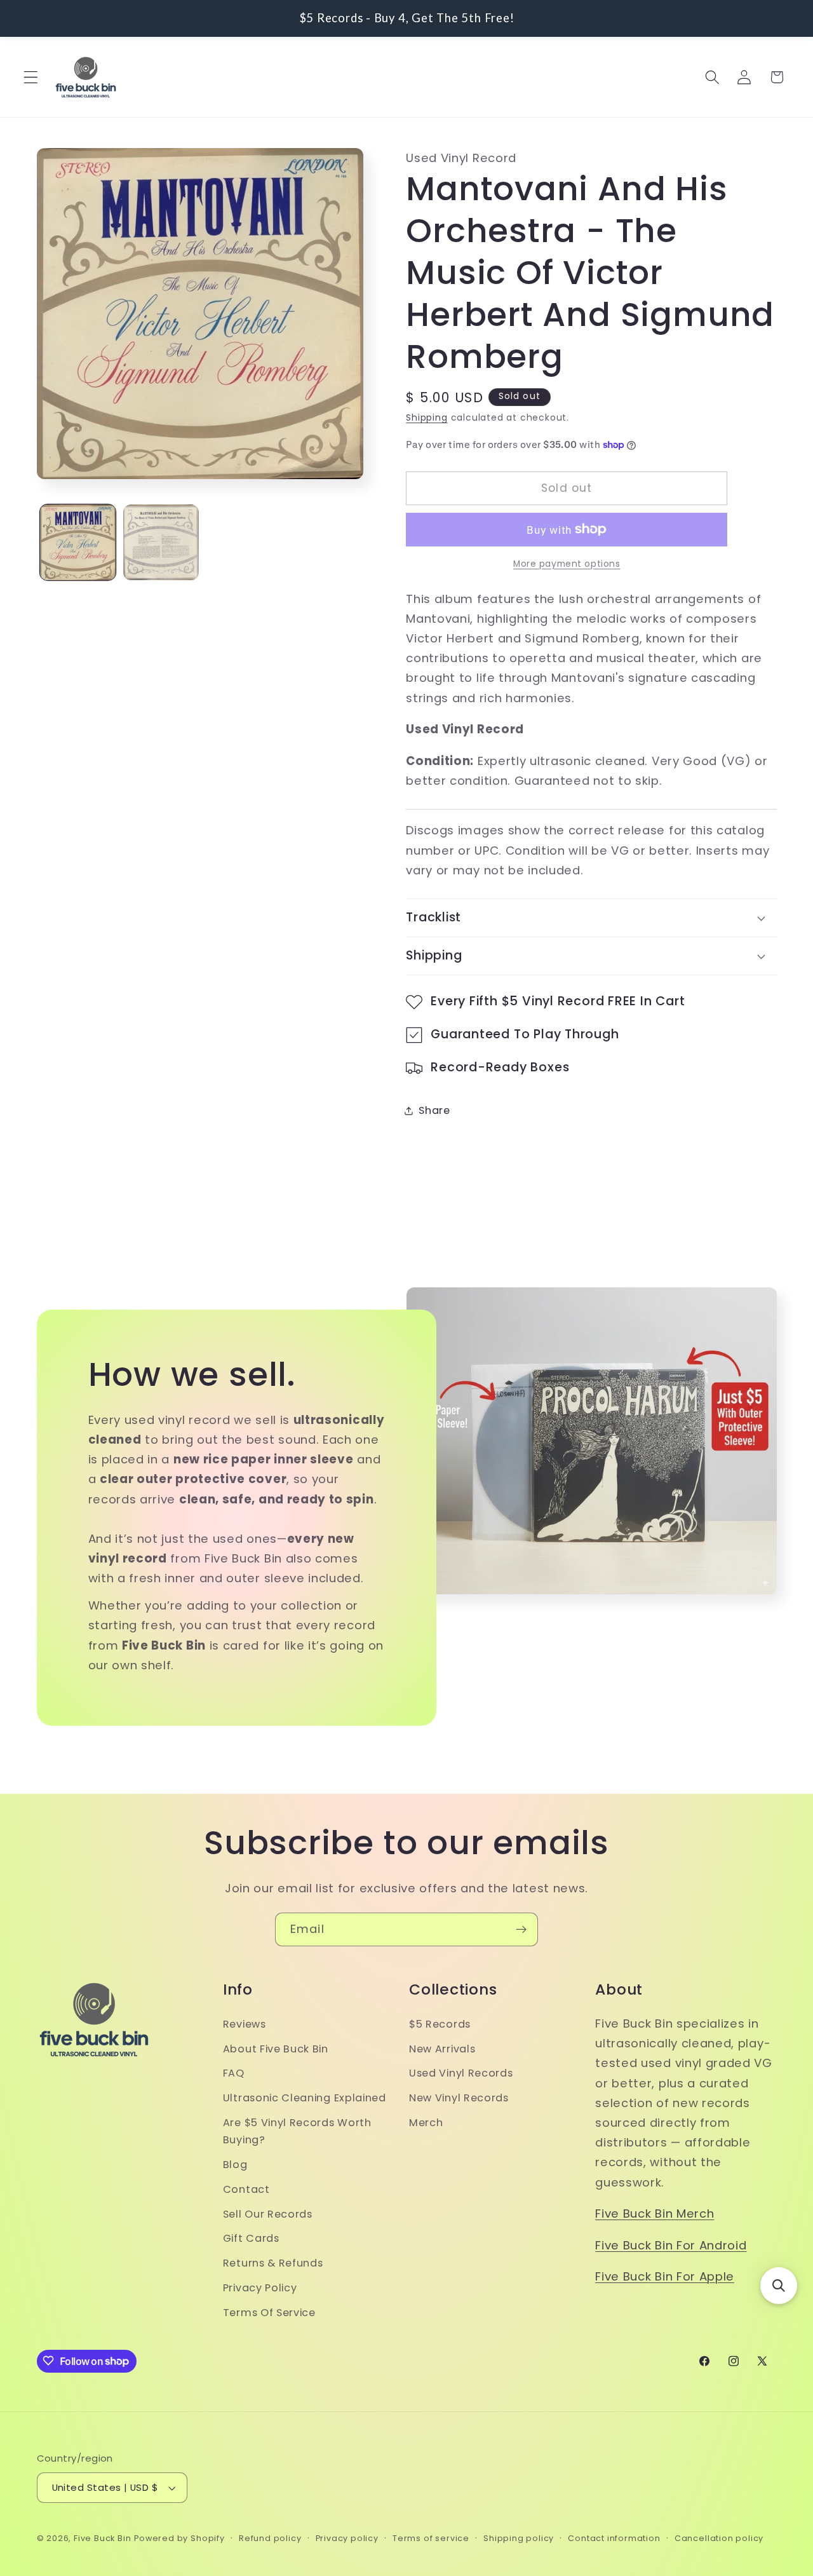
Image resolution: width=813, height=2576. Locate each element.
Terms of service (431, 2538)
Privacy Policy (260, 2287)
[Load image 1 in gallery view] (78, 542)
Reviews (245, 2024)
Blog (235, 2164)
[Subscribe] (521, 1930)
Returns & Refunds (273, 2262)
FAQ (234, 2073)
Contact (246, 2189)
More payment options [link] (567, 564)
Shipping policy (519, 2538)
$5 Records (440, 2024)
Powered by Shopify (179, 2538)
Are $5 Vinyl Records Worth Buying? (297, 2131)
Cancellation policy (719, 2538)
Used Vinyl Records (461, 2073)
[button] (31, 77)
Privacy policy (347, 2538)
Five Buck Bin (102, 2538)
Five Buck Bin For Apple (665, 2276)
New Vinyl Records (459, 2098)
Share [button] (434, 1110)
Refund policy (270, 2538)
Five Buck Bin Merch (655, 2213)
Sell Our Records (268, 2213)
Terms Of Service (269, 2312)
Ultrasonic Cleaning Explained (305, 2098)
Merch (426, 2122)
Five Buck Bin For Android (671, 2245)
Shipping (427, 418)
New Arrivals (442, 2048)
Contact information (614, 2538)
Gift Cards (251, 2238)
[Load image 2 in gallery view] (161, 542)
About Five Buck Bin (276, 2048)
